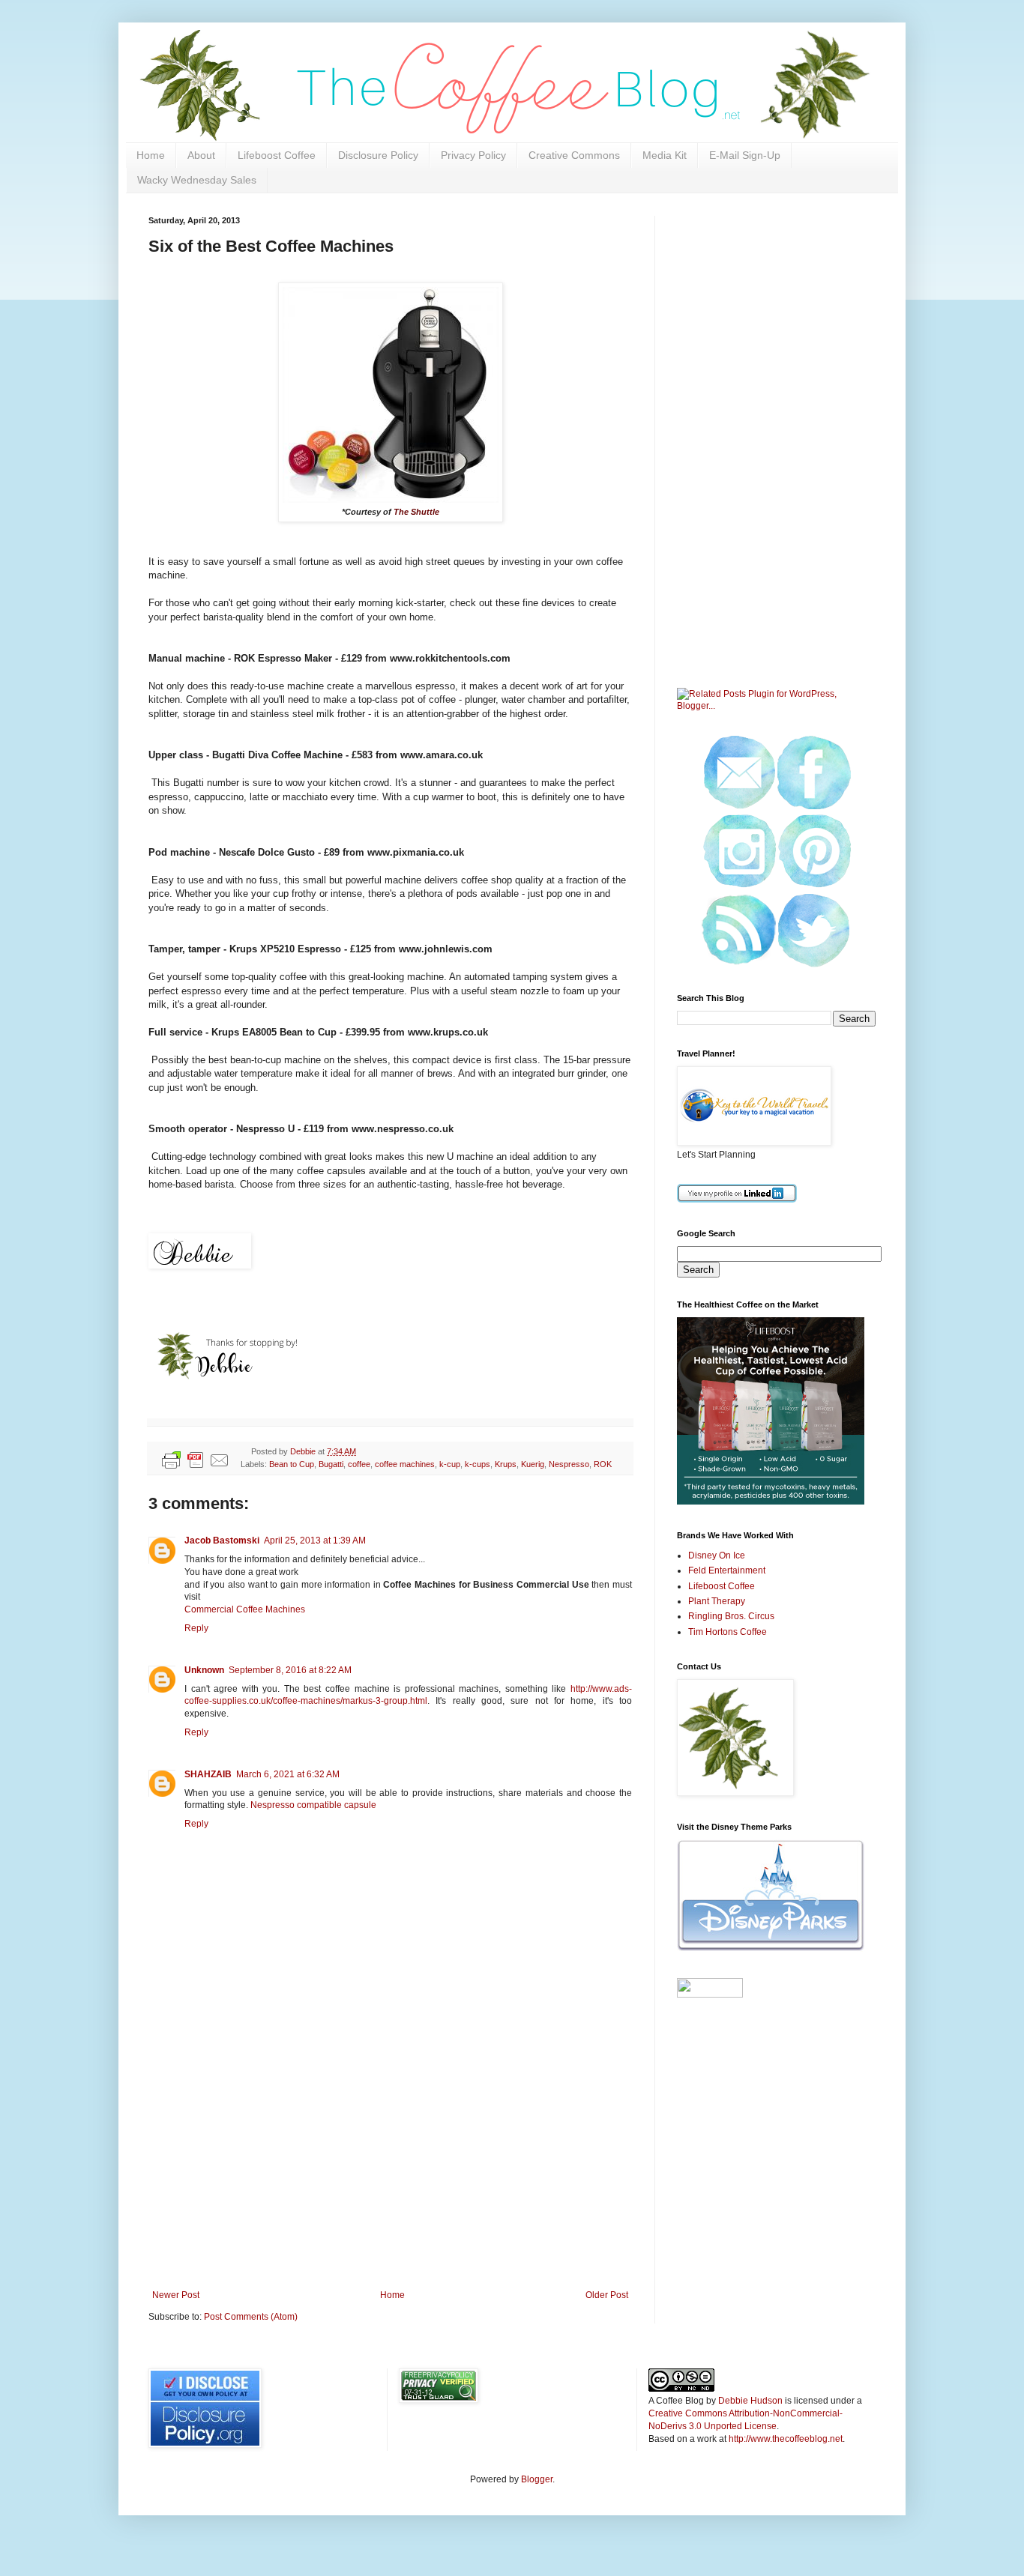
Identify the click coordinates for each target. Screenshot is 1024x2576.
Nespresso (569, 1464)
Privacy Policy (473, 155)
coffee (359, 1464)
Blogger (537, 2479)
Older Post (607, 2295)
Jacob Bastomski (222, 1541)
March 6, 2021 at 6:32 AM (288, 1774)
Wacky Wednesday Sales (197, 180)
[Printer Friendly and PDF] (196, 1462)
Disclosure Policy (378, 155)
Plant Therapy (717, 1601)
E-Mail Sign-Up (745, 155)
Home (151, 155)
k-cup (450, 1464)
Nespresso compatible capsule (313, 1805)
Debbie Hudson (750, 2401)
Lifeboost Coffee (277, 155)
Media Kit (665, 155)
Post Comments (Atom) (251, 2317)
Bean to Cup (292, 1464)
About (201, 155)
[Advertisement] (390, 2166)
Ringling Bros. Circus (731, 1616)
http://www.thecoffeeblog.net (786, 2439)
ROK (603, 1464)
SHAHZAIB (208, 1774)
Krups (506, 1464)
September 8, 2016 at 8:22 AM (290, 1670)
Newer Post (176, 2295)
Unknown (204, 1670)
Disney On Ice (717, 1555)
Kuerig (533, 1464)
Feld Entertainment (727, 1570)
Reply (196, 1628)
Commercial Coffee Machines (245, 1609)
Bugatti (331, 1464)
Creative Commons (574, 155)
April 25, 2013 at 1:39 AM (315, 1541)
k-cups (478, 1464)
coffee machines (405, 1464)
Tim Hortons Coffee (728, 1632)
